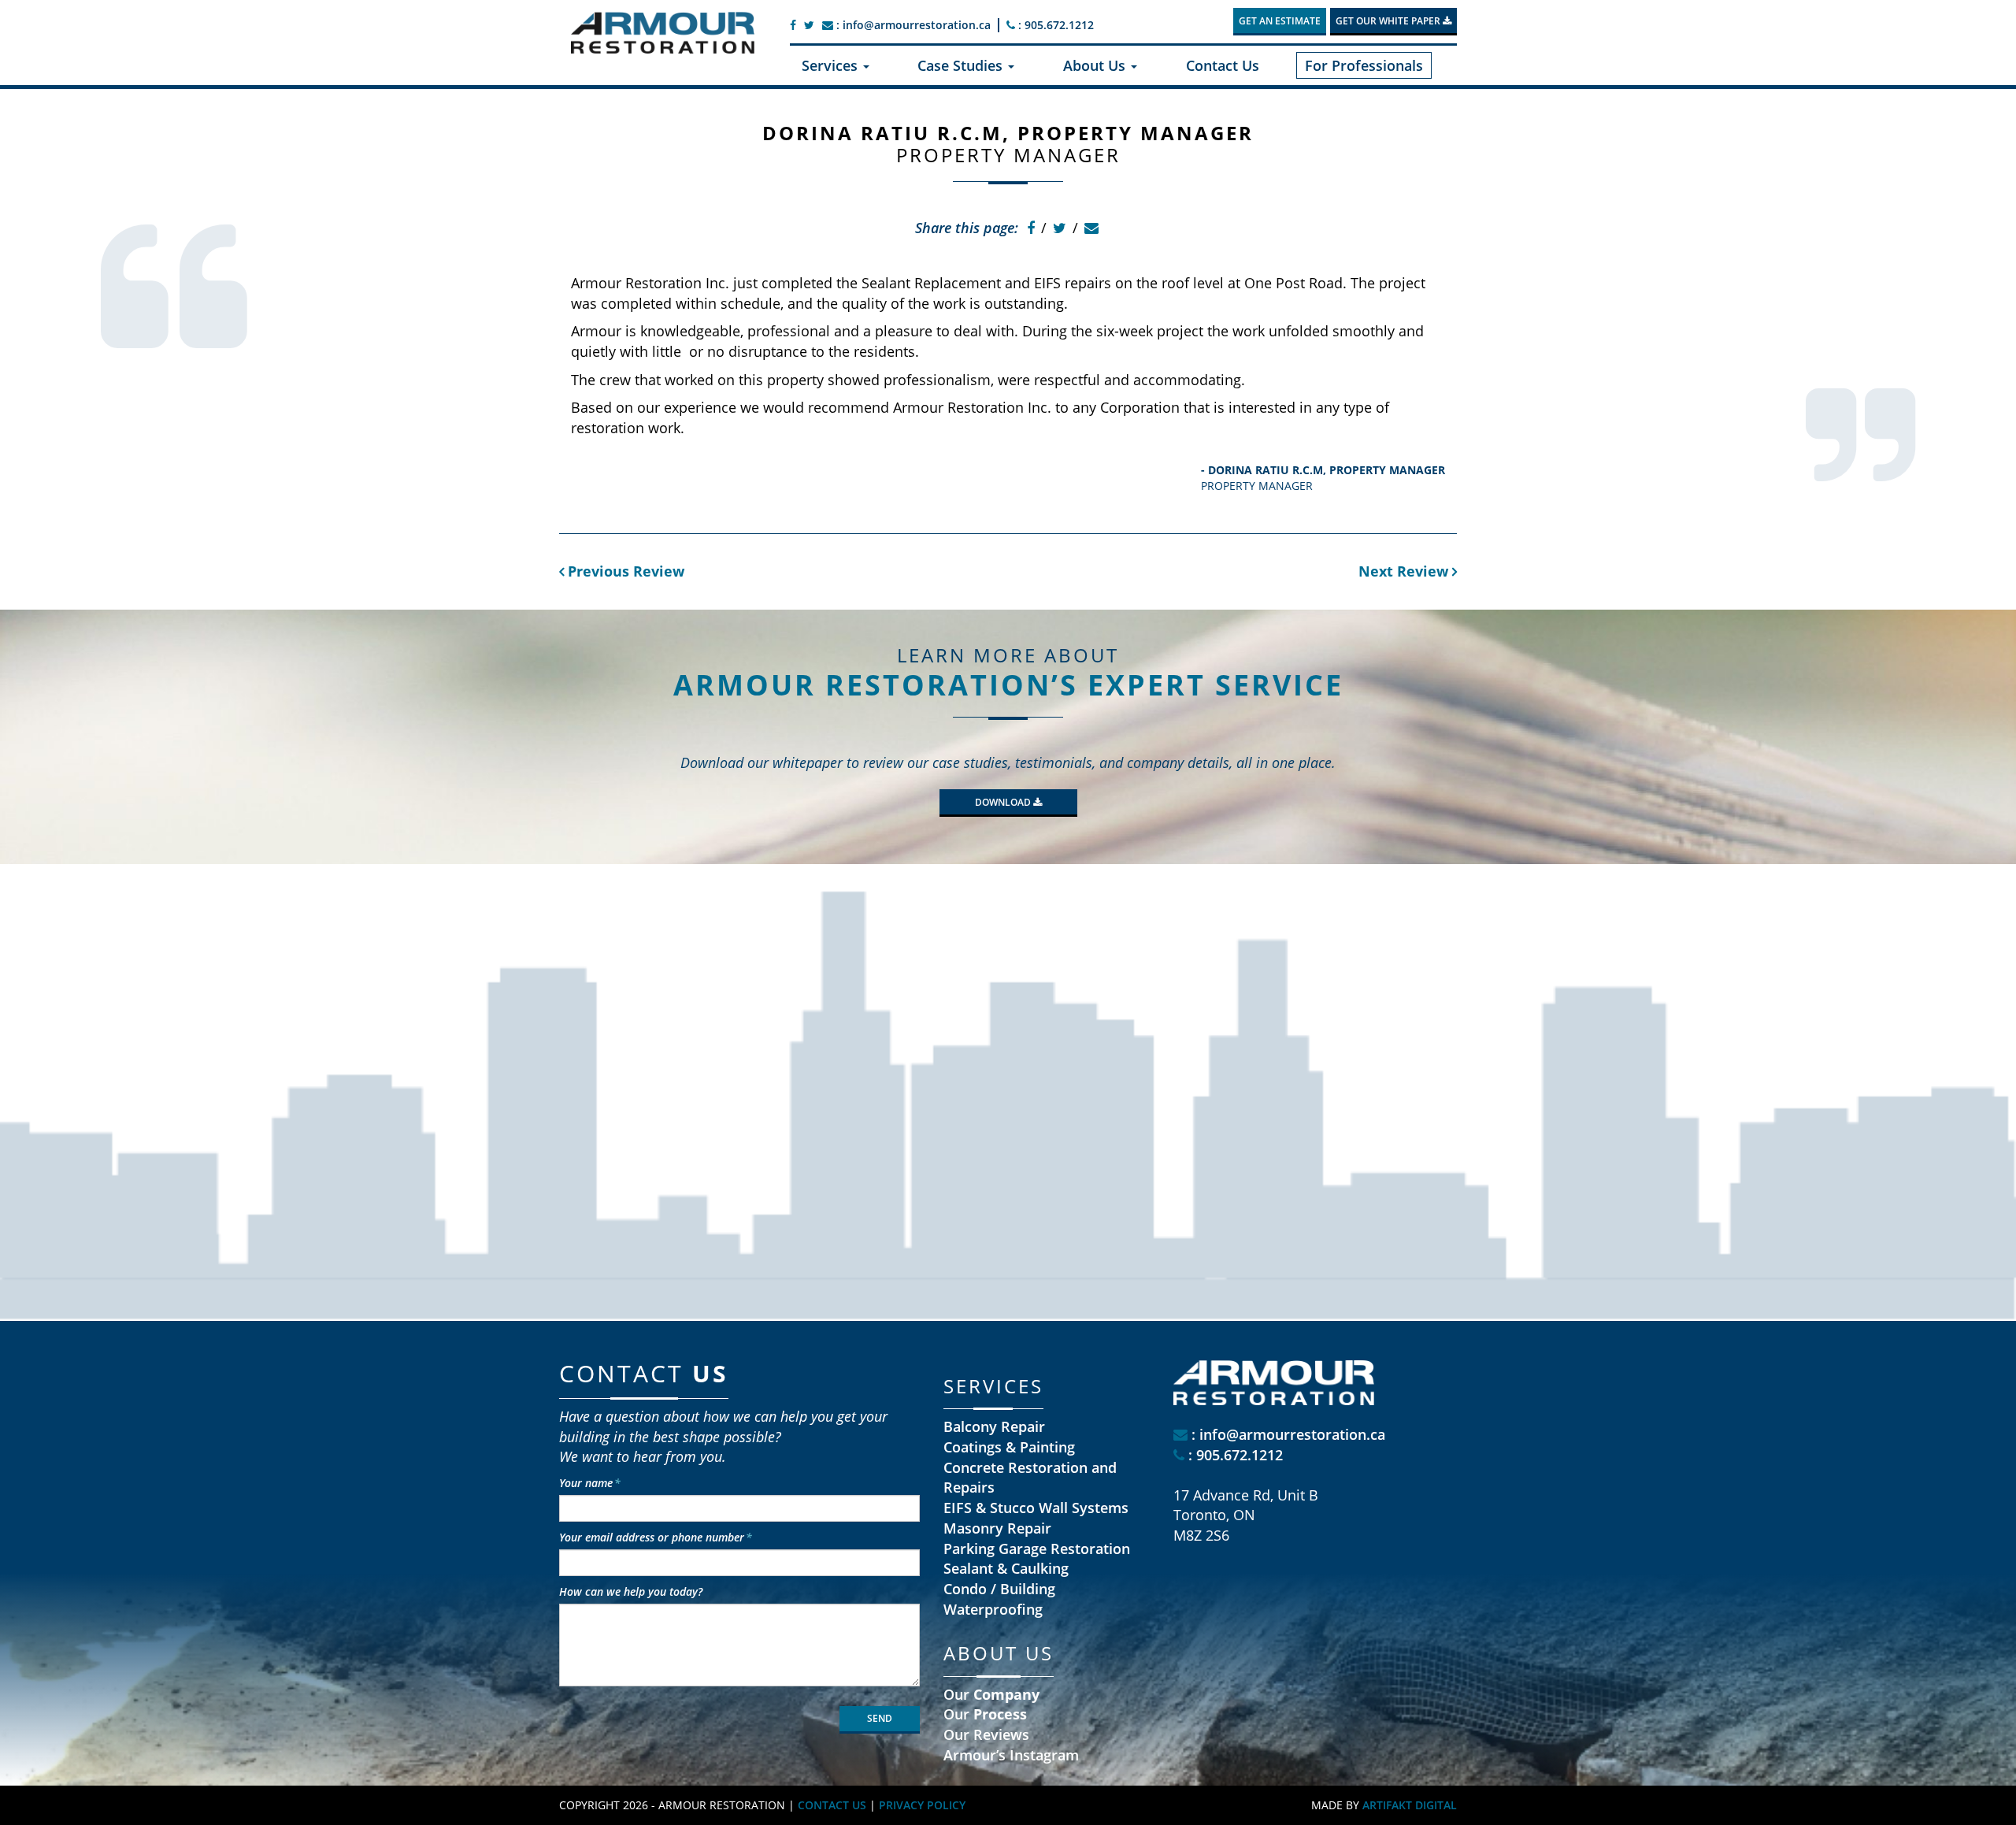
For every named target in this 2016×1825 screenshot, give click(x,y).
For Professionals (1364, 65)
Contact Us (1223, 65)
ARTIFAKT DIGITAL (1410, 1805)
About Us (1096, 65)
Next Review (1405, 571)
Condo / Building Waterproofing (999, 1599)
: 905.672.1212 (1054, 25)
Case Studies (962, 65)
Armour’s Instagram (1011, 1755)
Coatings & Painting (1009, 1447)
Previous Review (624, 571)
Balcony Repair (994, 1426)
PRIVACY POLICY (922, 1805)
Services (832, 65)
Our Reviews (986, 1734)
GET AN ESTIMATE (1280, 21)
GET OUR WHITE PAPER (1389, 21)
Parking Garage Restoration (1037, 1549)
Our (991, 1694)
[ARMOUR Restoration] (663, 33)
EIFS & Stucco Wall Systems (1036, 1508)
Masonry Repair (997, 1528)
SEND (880, 1718)
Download (1004, 802)
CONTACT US (832, 1805)
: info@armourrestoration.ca (912, 25)
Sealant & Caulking (1006, 1568)
